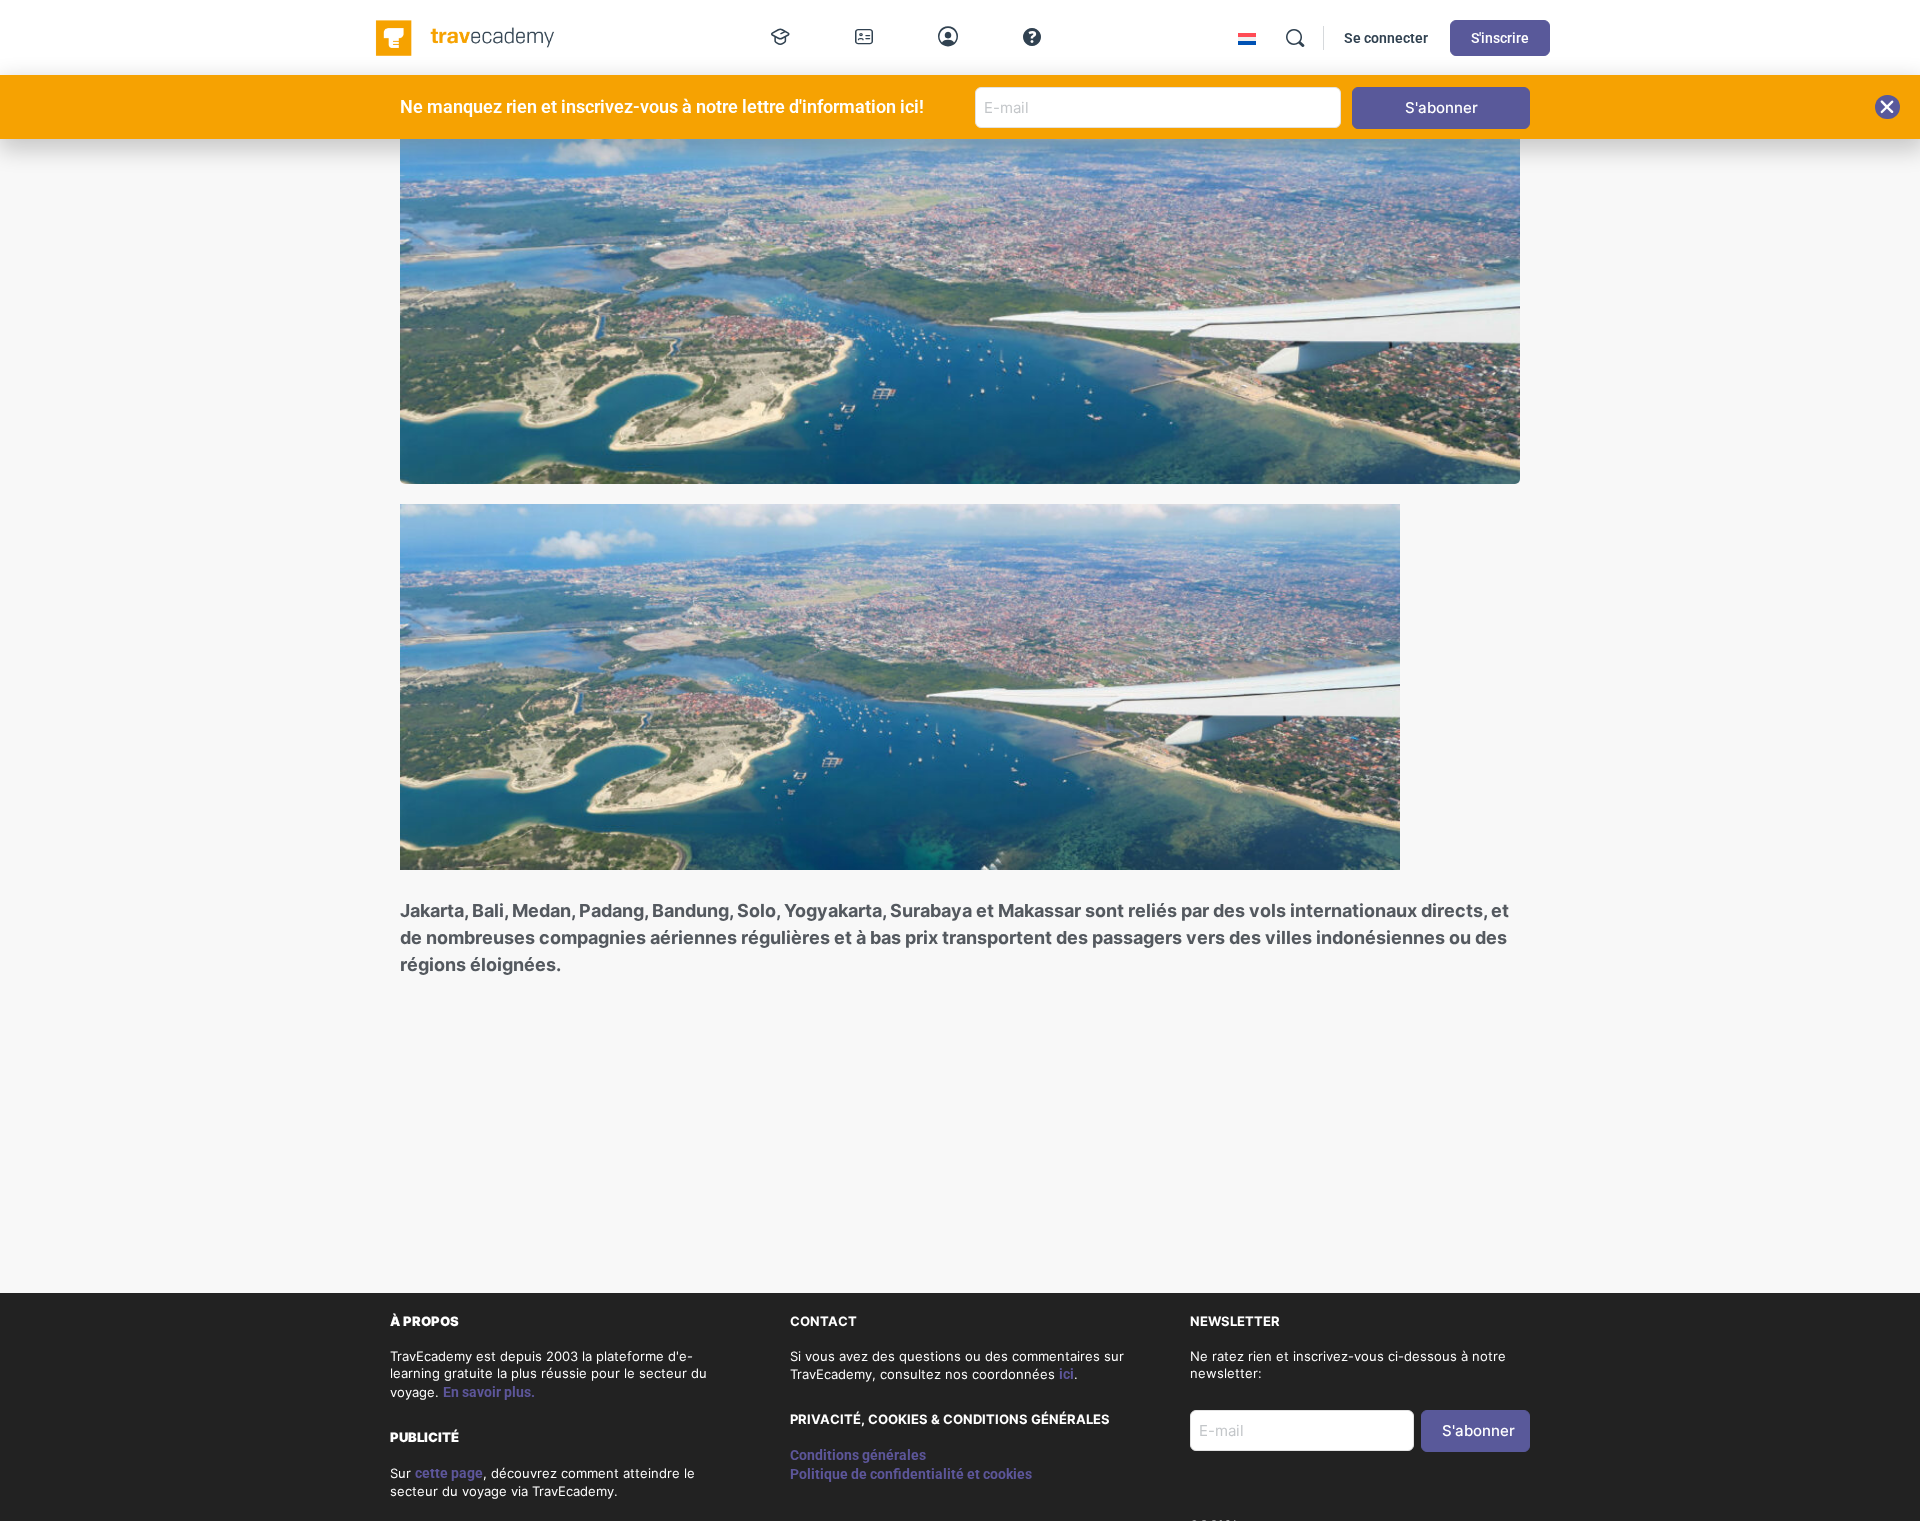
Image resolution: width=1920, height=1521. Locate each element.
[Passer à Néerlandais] (1247, 38)
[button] (1887, 107)
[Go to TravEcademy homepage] (466, 36)
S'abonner (1478, 1430)
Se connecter (1386, 38)
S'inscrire (1500, 38)
